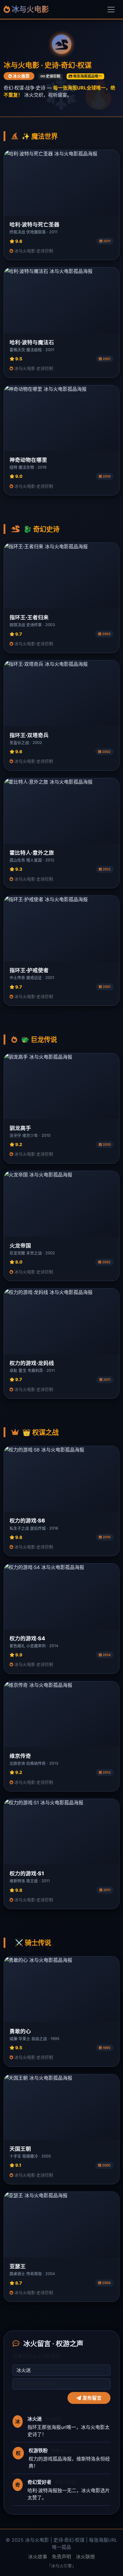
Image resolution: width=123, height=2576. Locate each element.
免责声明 (61, 2557)
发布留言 (91, 2398)
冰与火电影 (30, 9)
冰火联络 (85, 2557)
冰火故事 (38, 2557)
